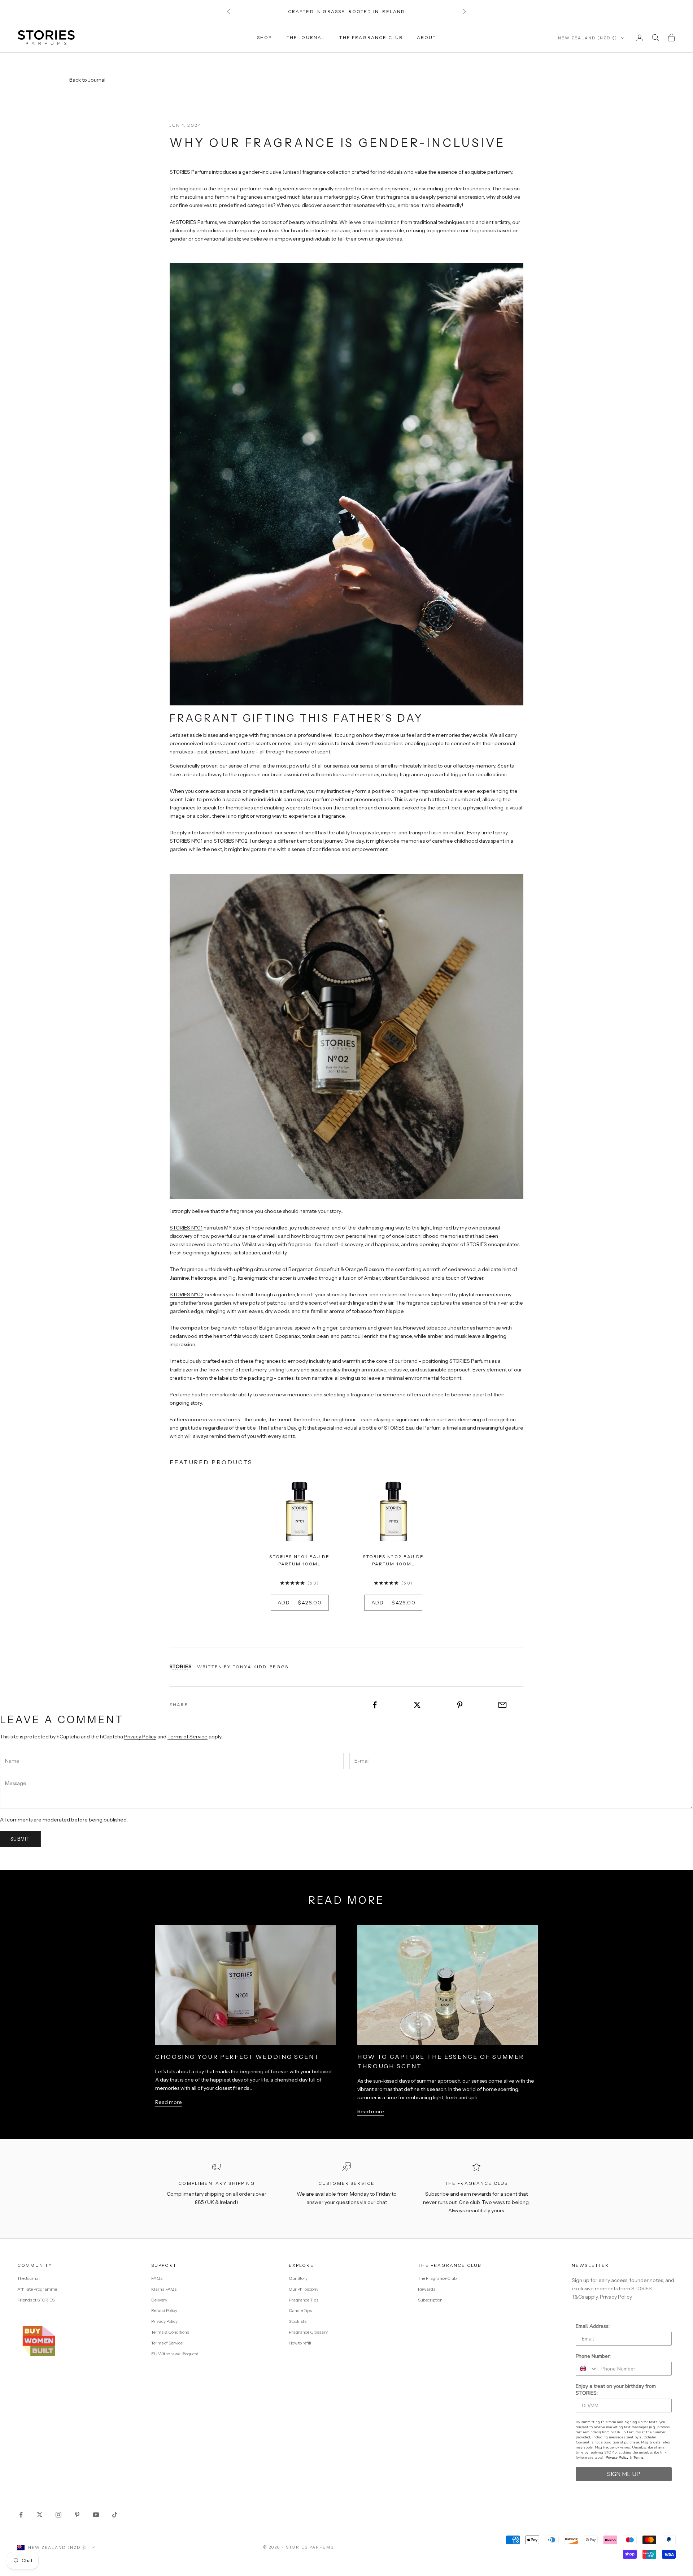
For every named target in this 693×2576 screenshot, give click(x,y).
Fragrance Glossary (308, 2332)
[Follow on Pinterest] (77, 2515)
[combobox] (587, 2369)
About (426, 37)
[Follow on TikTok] (115, 2515)
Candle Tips (300, 2310)
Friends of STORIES (36, 2300)
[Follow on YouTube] (96, 2515)
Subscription (430, 2300)
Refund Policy (164, 2310)
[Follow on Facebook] (21, 2515)
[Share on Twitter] (417, 1705)
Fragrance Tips (304, 2300)
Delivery (159, 2300)
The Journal (306, 37)
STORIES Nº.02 (231, 841)
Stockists (298, 2321)
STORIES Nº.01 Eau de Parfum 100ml (299, 1560)
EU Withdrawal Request (175, 2354)
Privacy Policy (140, 1737)
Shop (265, 37)
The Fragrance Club (371, 37)
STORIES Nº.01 (186, 841)
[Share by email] (502, 1705)
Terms (638, 2457)
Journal (97, 80)
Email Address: (593, 2326)
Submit (20, 1839)
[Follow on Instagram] (58, 2515)
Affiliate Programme (37, 2289)
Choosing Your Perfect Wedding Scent (237, 2057)
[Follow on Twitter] (40, 2515)
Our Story (298, 2278)
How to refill (300, 2343)
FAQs (157, 2278)
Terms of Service (188, 1737)
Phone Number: (593, 2356)
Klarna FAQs (164, 2289)
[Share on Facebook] (375, 1705)
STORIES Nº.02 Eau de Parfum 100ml (393, 1560)
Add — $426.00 (300, 1603)
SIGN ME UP (624, 2474)
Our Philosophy (304, 2289)
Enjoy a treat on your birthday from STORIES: (616, 2390)
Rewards (427, 2289)
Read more (169, 2102)
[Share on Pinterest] (460, 1705)
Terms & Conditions (170, 2332)
